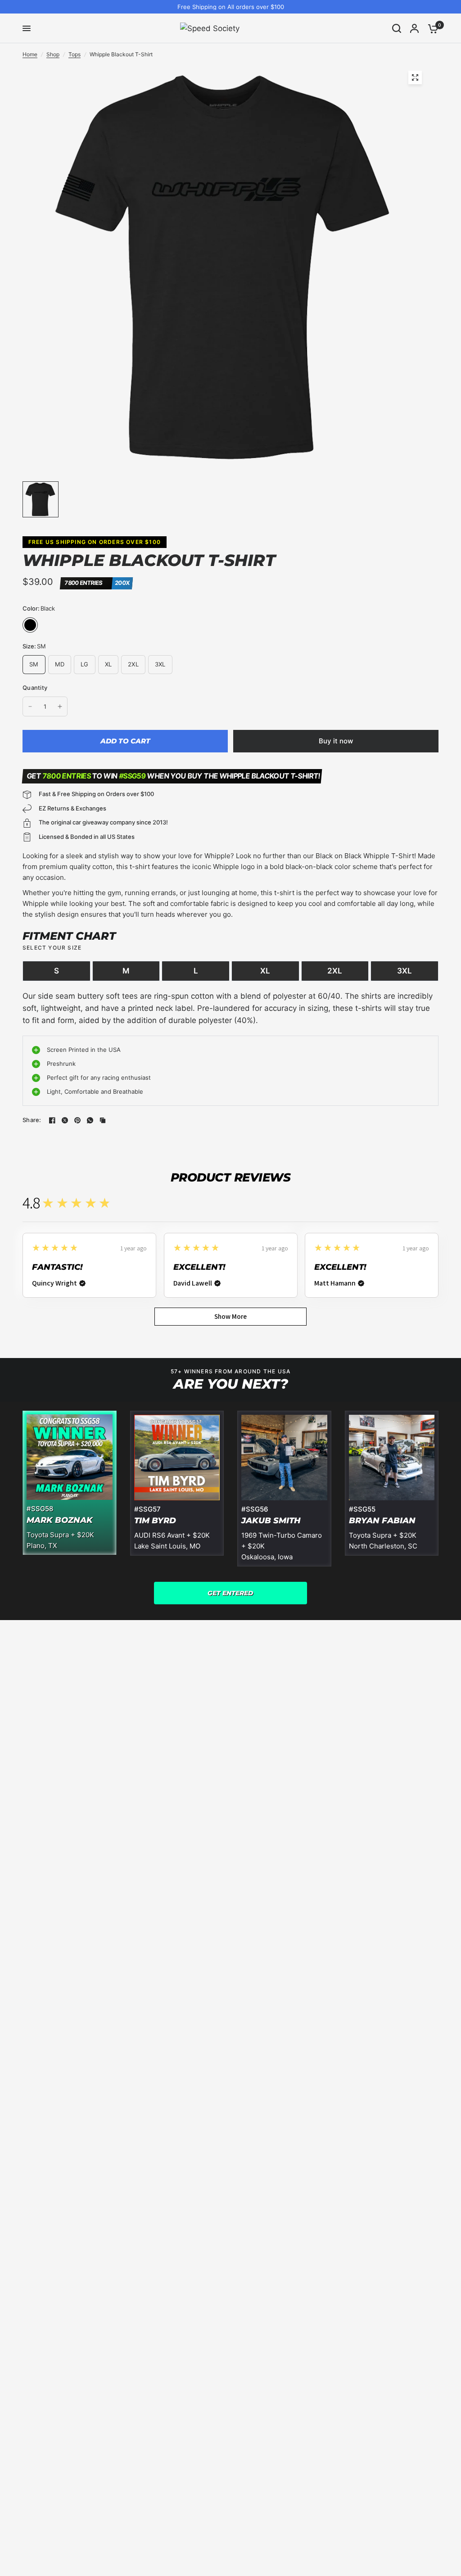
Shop (53, 54)
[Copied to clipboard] (103, 1120)
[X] (65, 1120)
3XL (405, 971)
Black (30, 625)
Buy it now (336, 741)
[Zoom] (415, 77)
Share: (32, 1120)
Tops (75, 54)
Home (30, 54)
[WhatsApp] (90, 1120)
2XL (335, 971)
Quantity (35, 688)
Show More (230, 1316)
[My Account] (414, 28)
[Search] (397, 28)
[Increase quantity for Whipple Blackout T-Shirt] (60, 706)
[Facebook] (52, 1120)
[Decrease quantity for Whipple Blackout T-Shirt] (30, 706)
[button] (230, 1593)
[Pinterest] (77, 1120)
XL (265, 971)
